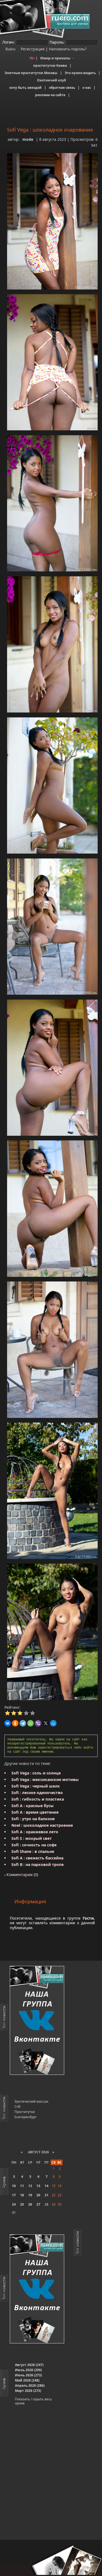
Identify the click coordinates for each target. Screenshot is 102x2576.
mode (28, 139)
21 (47, 2195)
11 (22, 2186)
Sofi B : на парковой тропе (38, 1864)
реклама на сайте (50, 95)
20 (38, 2195)
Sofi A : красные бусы (33, 1806)
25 (22, 2204)
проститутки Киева (50, 66)
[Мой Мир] (53, 1723)
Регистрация (32, 49)
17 (14, 2195)
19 (30, 2195)
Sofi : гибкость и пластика (38, 1799)
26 (30, 2204)
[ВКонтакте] (8, 1723)
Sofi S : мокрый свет (32, 1838)
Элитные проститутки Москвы (31, 73)
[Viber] (38, 1723)
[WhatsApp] (30, 1723)
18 (22, 2195)
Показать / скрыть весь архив (33, 2401)
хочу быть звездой (25, 88)
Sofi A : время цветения (35, 1812)
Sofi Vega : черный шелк (36, 1786)
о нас (87, 88)
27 (38, 2204)
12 (30, 2186)
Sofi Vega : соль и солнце (36, 1773)
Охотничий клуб (51, 80)
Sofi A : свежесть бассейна (37, 1858)
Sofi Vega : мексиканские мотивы (45, 1779)
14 (47, 2186)
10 (14, 2186)
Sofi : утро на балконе (33, 1819)
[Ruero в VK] (37, 2021)
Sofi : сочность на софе (34, 1845)
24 (14, 2204)
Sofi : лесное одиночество (37, 1793)
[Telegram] (23, 1723)
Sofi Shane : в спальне (33, 1851)
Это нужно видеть (80, 73)
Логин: (8, 42)
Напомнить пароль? (68, 49)
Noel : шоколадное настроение (42, 1825)
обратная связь (62, 88)
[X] (46, 1723)
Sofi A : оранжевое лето (35, 1832)
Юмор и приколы (55, 58)
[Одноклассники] (15, 1723)
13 (38, 2186)
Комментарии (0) (22, 1875)
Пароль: (57, 42)
